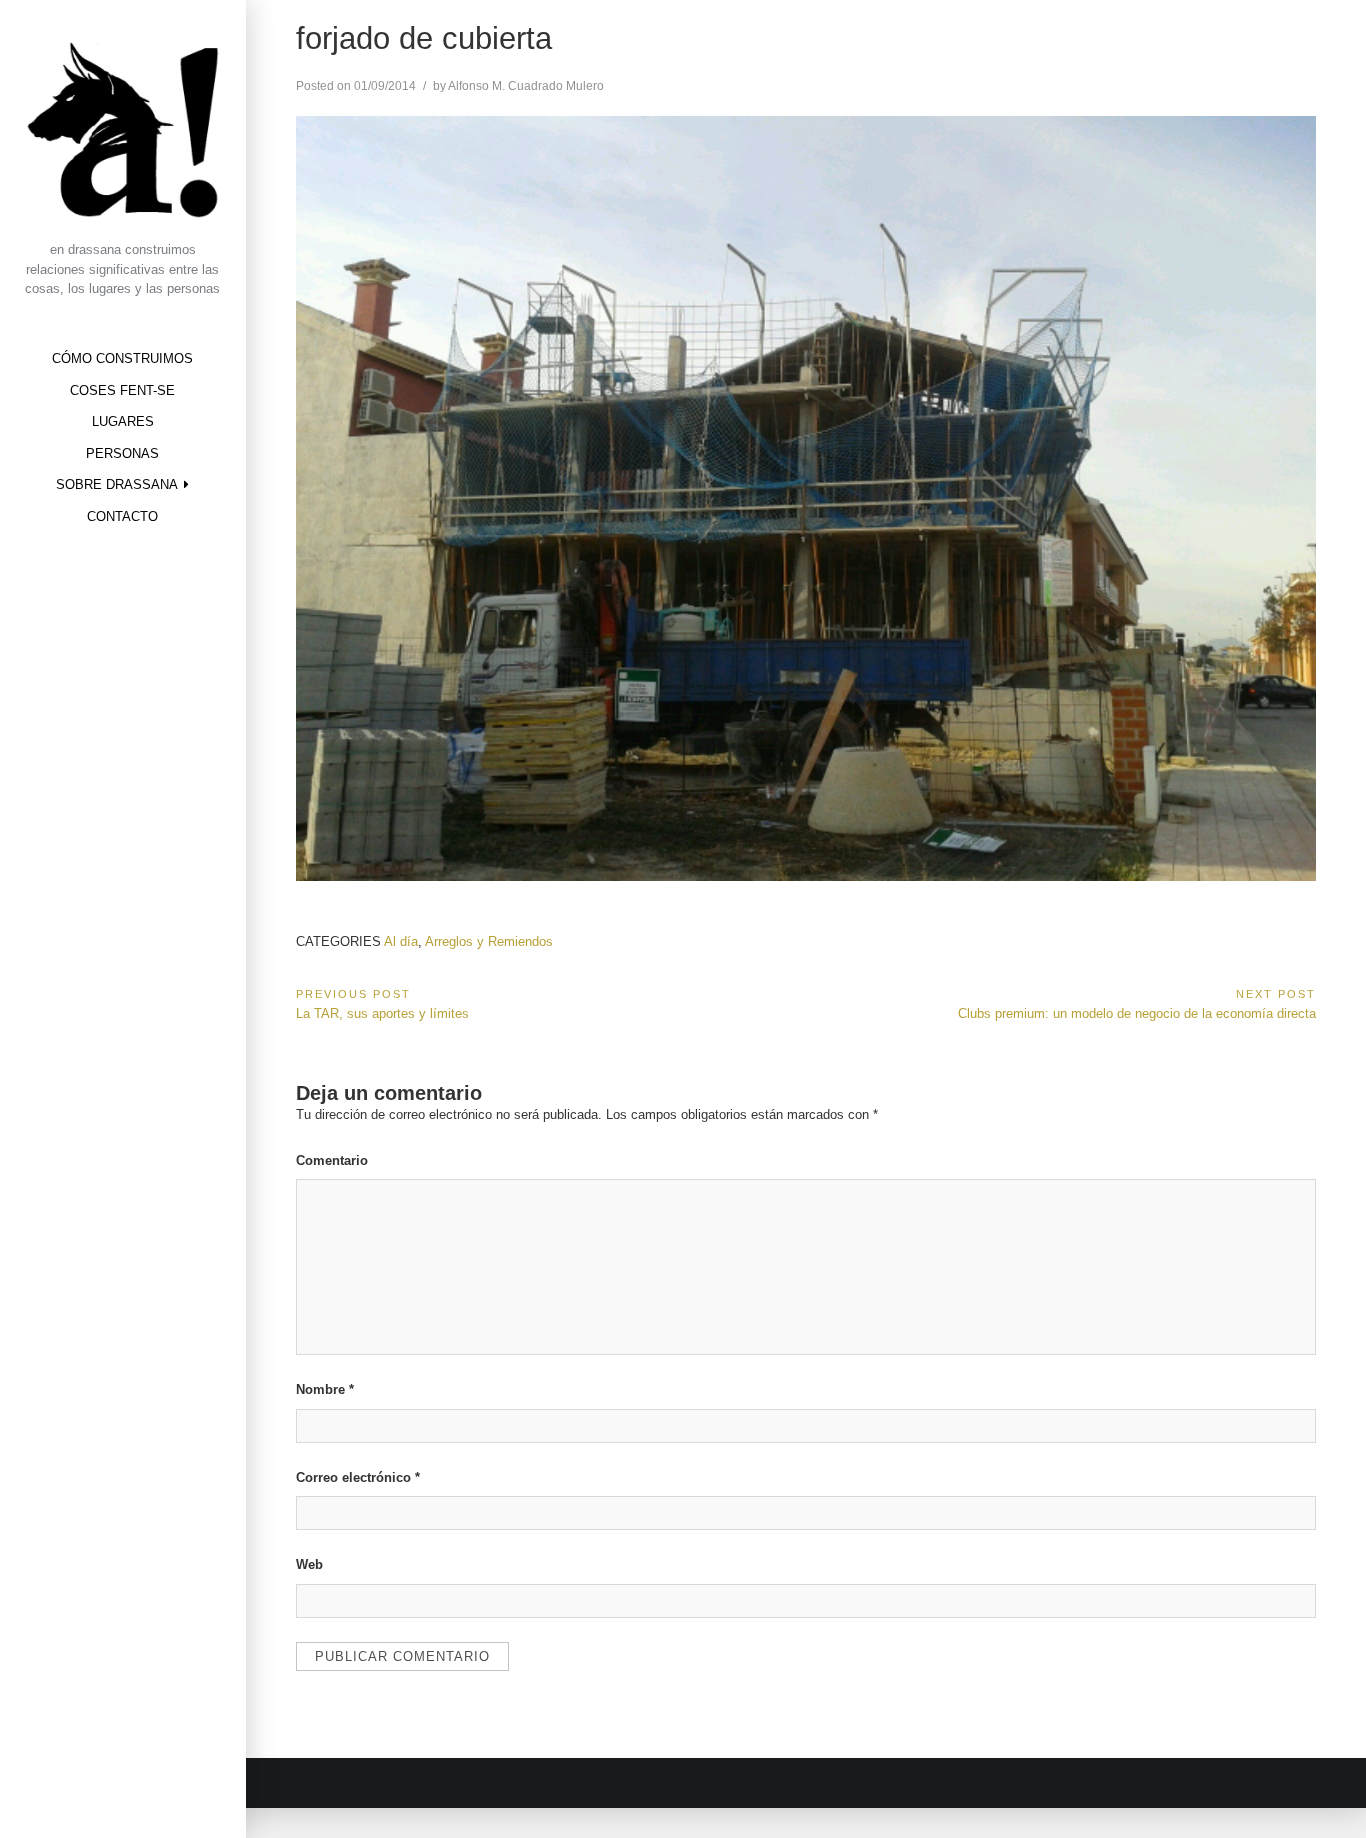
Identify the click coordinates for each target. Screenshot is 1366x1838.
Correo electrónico (358, 1477)
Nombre (325, 1389)
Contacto (122, 516)
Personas (122, 453)
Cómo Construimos (122, 358)
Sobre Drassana (117, 484)
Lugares (123, 421)
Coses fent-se (122, 390)
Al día (401, 941)
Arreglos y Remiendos (489, 941)
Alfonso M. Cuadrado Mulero (526, 86)
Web (309, 1564)
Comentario (332, 1160)
